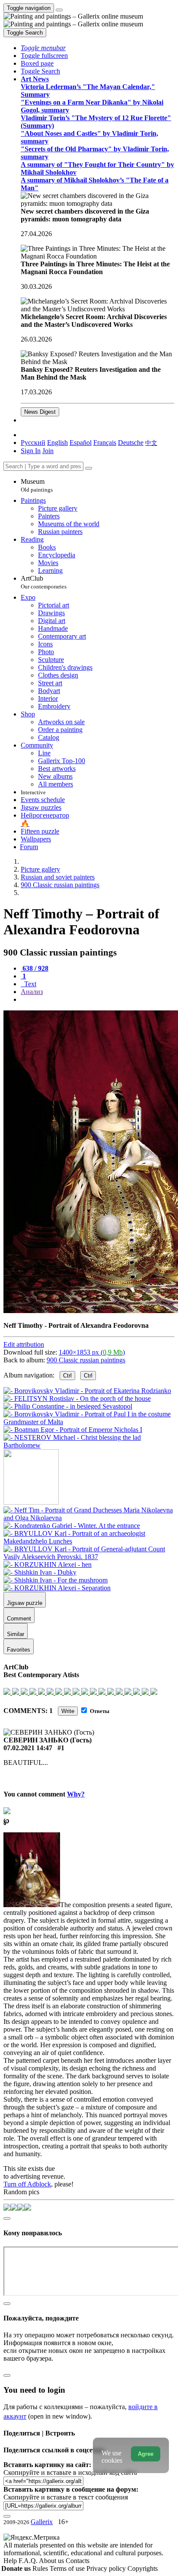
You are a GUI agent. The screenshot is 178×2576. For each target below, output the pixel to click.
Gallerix (42, 2522)
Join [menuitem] (48, 451)
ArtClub (44, 582)
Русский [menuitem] (33, 443)
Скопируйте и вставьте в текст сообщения (66, 2497)
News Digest (40, 412)
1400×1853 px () (92, 1352)
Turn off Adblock (27, 2184)
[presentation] (98, 1000)
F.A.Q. (29, 2561)
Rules (41, 2568)
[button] (43, 48)
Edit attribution (24, 1344)
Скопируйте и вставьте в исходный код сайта (70, 2472)
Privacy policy (107, 2568)
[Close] (89, 468)
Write (68, 1711)
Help (11, 2561)
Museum (37, 485)
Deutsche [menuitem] (131, 443)
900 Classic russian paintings (86, 1360)
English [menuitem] (57, 443)
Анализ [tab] (32, 992)
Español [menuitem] (81, 443)
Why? (76, 1794)
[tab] (35, 968)
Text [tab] (29, 984)
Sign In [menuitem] (31, 451)
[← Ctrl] (89, 1445)
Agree (146, 2454)
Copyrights (143, 2568)
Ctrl (67, 1376)
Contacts (78, 2561)
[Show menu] (59, 10)
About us (52, 2561)
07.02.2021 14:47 (28, 1748)
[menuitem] (151, 443)
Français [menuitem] (105, 443)
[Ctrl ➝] (89, 1518)
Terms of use (68, 2568)
